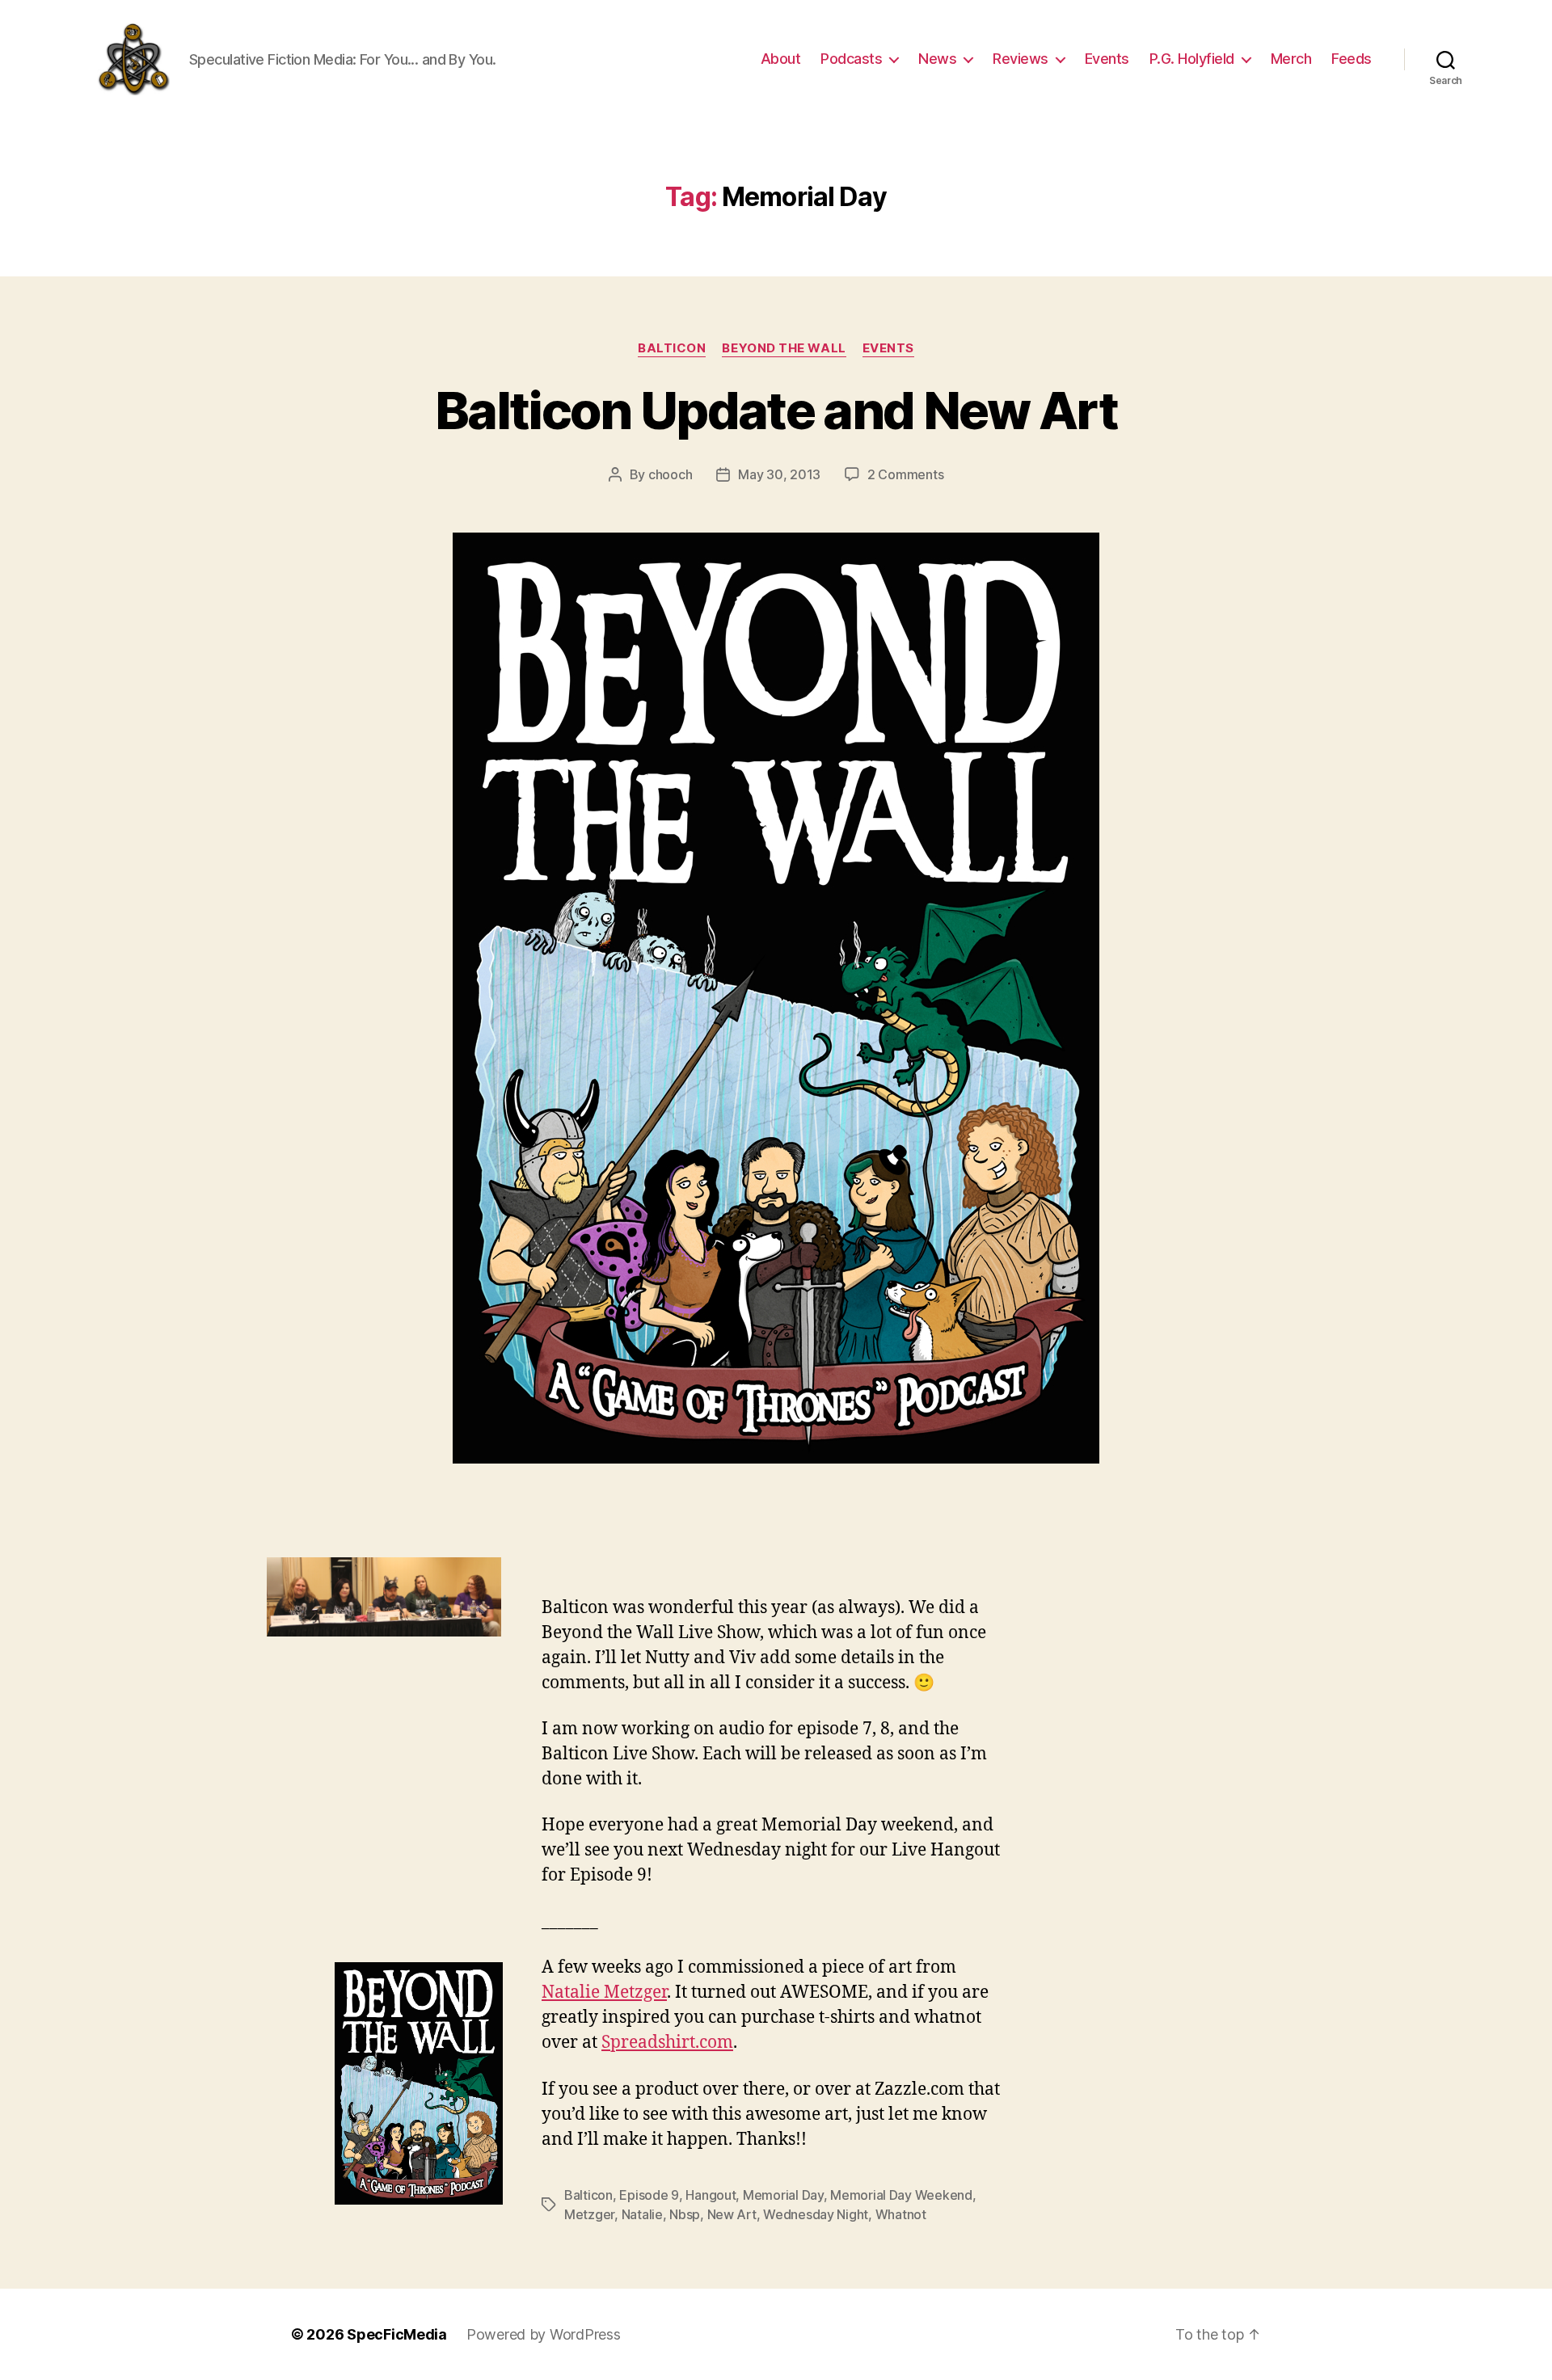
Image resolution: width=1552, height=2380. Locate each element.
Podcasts (851, 59)
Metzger (589, 2214)
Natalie (642, 2214)
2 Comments (905, 474)
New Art (732, 2214)
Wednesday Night (816, 2214)
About (781, 59)
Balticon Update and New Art (776, 410)
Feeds (1352, 59)
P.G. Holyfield (1192, 59)
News (937, 59)
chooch (670, 474)
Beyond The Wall (784, 348)
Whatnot (901, 2214)
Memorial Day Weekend (901, 2195)
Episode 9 (649, 2195)
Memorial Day (783, 2195)
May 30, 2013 (779, 474)
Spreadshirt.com (667, 2043)
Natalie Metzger (604, 1992)
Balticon (672, 348)
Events (1107, 59)
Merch (1291, 59)
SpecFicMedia (397, 2334)
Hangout (711, 2195)
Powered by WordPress (544, 2334)
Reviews (1021, 59)
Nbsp (685, 2214)
